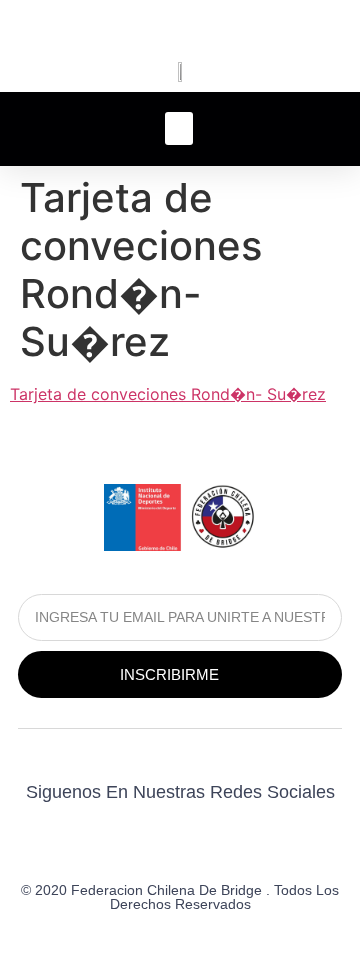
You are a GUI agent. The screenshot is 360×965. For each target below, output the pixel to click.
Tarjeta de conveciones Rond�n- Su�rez (168, 394)
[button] (179, 128)
